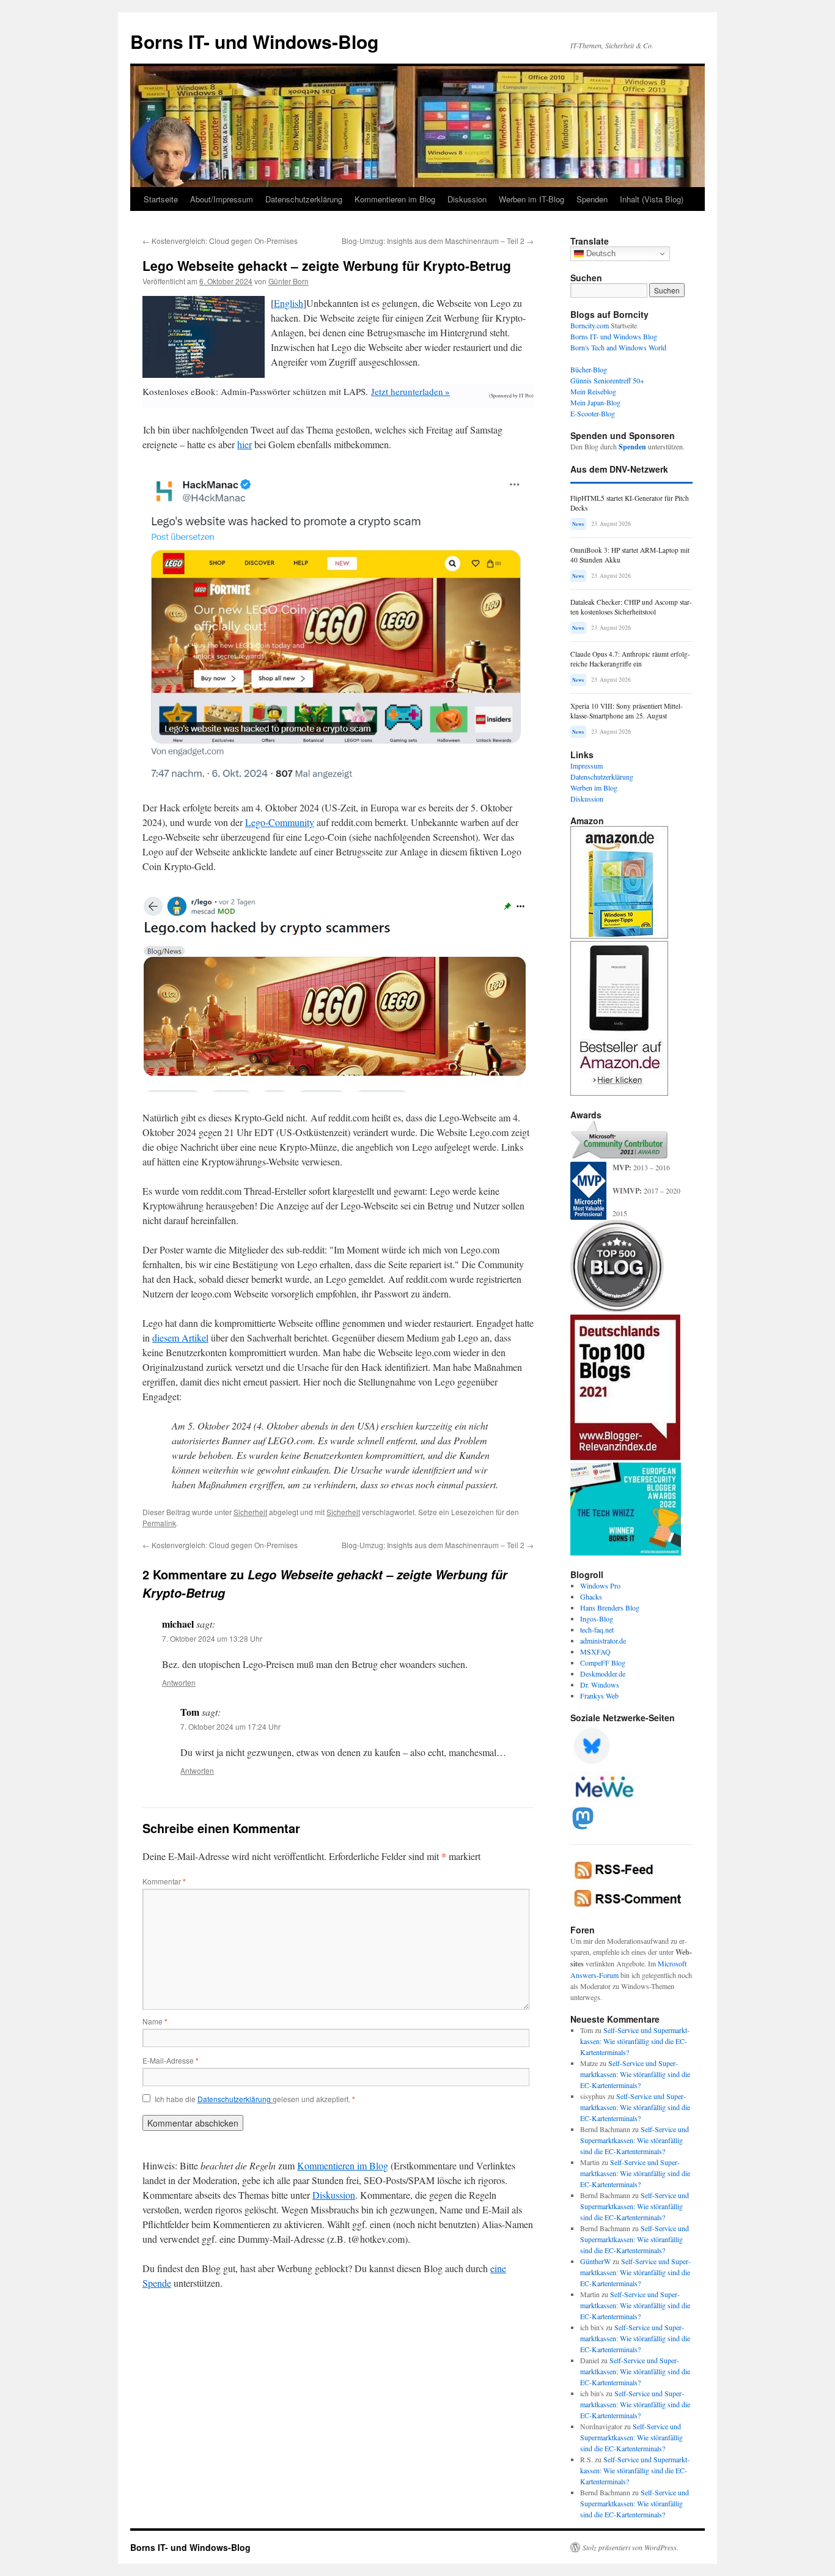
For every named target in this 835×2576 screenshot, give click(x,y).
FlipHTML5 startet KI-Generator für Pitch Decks (630, 503)
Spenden (592, 199)
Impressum (587, 766)
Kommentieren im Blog (395, 199)
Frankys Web (599, 1696)
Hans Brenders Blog (610, 1607)
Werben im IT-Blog (532, 199)
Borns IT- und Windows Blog (614, 336)
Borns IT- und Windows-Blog (254, 41)
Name (155, 2021)
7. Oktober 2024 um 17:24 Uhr (230, 1726)
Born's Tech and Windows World (618, 347)
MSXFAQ (595, 1652)
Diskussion (467, 199)
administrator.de (603, 1640)
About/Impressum (222, 199)
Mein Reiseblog (593, 391)
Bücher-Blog (589, 369)
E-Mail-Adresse (171, 2060)
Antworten (179, 1682)
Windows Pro (600, 1585)
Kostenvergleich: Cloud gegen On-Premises (220, 241)
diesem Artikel (180, 1338)
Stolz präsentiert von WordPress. (631, 2547)
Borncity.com (590, 325)
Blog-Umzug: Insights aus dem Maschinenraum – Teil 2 (438, 241)
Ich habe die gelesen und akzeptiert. (255, 2099)
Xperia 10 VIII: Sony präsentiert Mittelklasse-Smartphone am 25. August (627, 711)
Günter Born (289, 281)
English (289, 303)
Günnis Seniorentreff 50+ (607, 380)
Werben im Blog (594, 788)
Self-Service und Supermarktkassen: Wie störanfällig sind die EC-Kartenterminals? (635, 2041)
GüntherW (595, 2261)
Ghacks (591, 1596)
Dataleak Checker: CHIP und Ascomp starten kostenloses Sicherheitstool (631, 607)
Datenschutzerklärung (304, 199)
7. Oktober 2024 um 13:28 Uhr (212, 1638)
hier (245, 444)
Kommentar (164, 1881)
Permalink (159, 1523)
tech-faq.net (597, 1629)
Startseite (161, 199)
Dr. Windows (600, 1685)
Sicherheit (250, 1512)
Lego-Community (280, 822)
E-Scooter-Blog (593, 413)
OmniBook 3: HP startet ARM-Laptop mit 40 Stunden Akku (630, 555)
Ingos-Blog (597, 1618)
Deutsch (600, 253)
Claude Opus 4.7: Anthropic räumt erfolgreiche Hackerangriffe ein (630, 659)
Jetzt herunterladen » (410, 391)
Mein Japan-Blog (595, 402)
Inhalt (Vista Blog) (652, 199)
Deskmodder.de (603, 1674)
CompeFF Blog (603, 1663)
